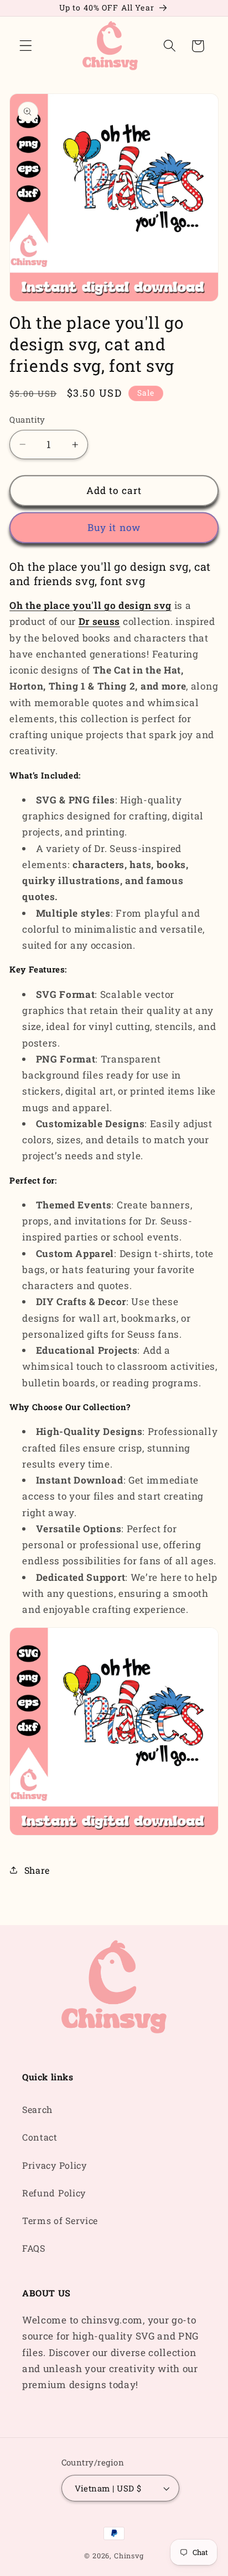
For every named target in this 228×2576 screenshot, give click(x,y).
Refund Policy (54, 2193)
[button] (26, 46)
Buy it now (114, 527)
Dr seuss (100, 621)
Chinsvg (129, 2556)
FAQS (34, 2248)
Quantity (27, 419)
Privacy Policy (55, 2165)
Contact (40, 2137)
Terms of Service (60, 2220)
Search (37, 2109)
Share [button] (37, 1870)
